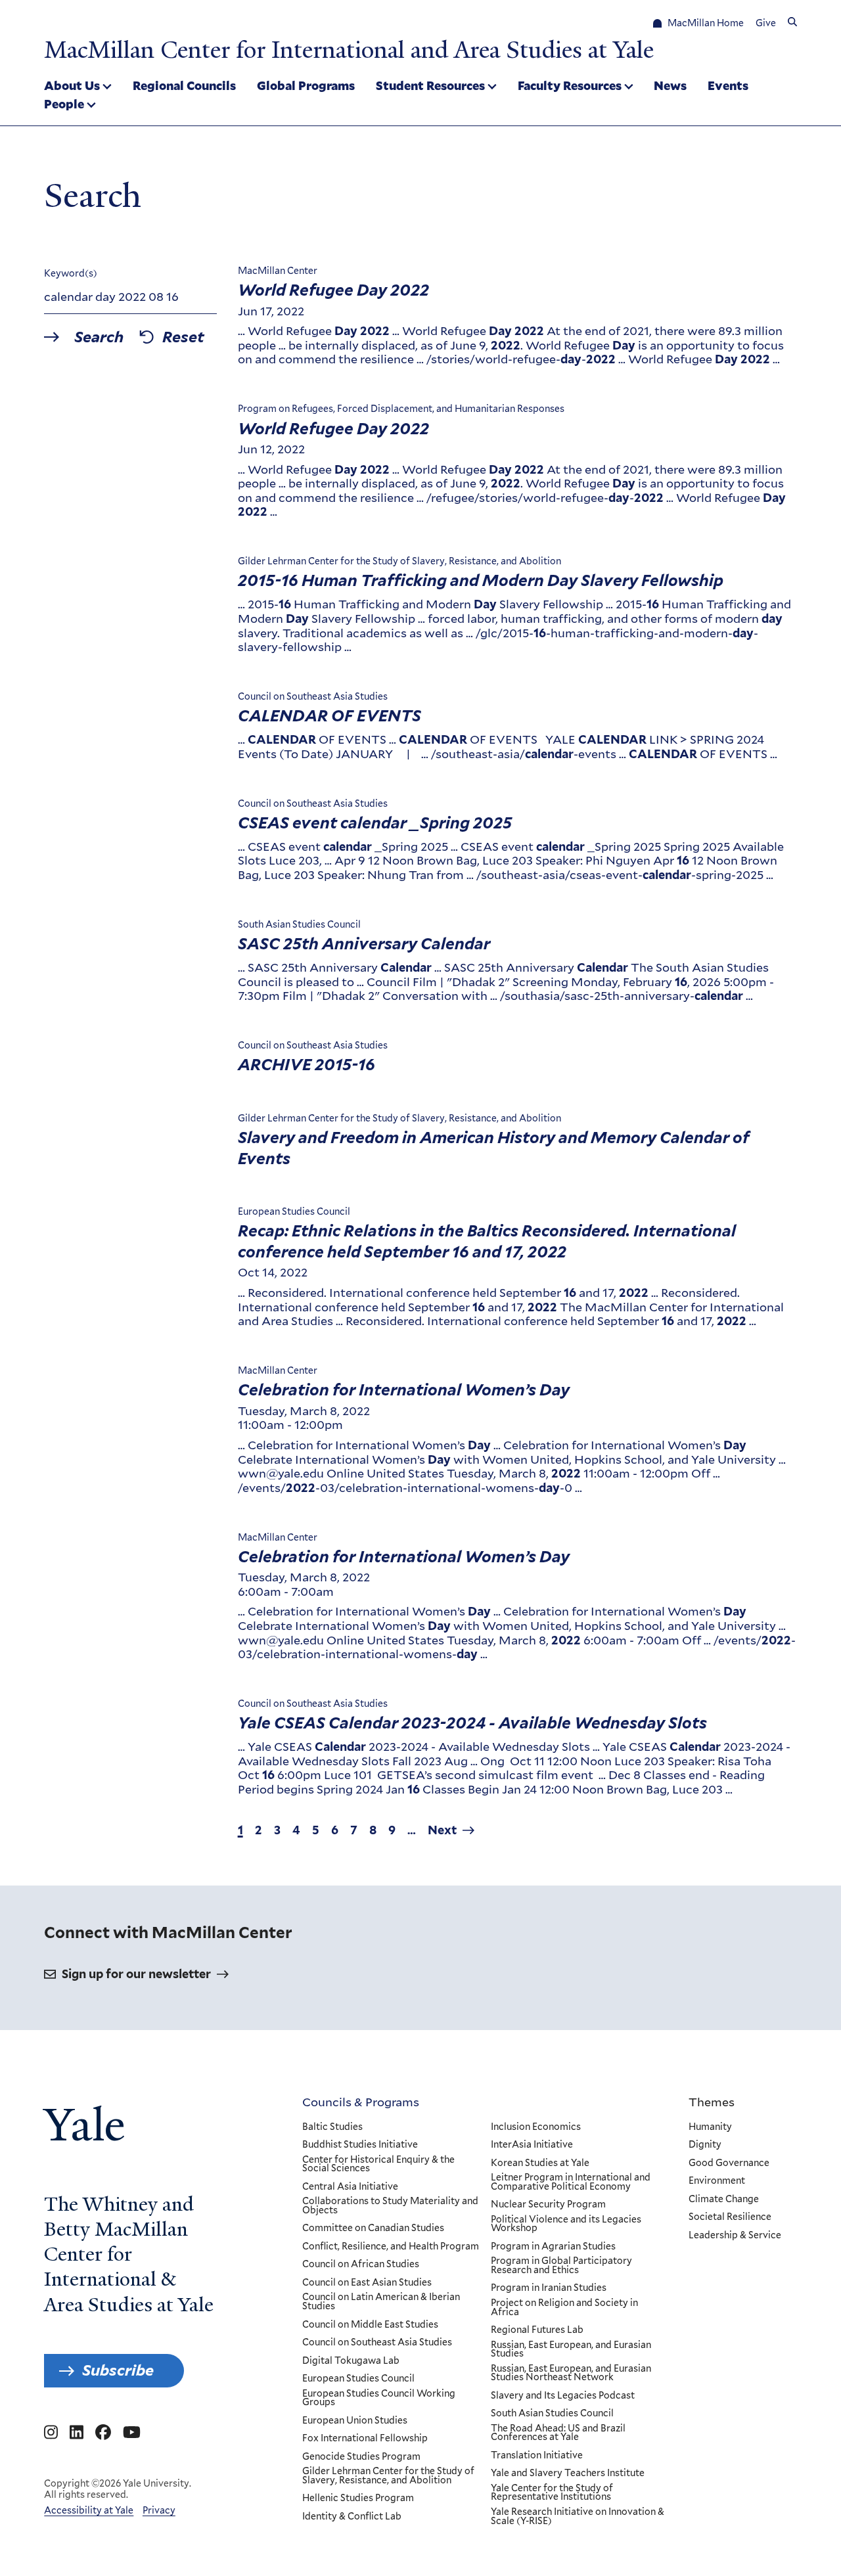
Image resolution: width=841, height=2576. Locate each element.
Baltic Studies (332, 2127)
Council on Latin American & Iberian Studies (381, 2302)
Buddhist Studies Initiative (360, 2145)
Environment (717, 2181)
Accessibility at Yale (89, 2510)
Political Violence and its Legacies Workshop (566, 2224)
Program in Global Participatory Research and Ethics (561, 2266)
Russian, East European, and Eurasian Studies (571, 2350)
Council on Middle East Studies (370, 2325)
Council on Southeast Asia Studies (377, 2343)
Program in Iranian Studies (549, 2288)
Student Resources (430, 85)
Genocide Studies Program (361, 2457)
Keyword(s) (71, 273)
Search (99, 337)
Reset (183, 337)
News (670, 85)
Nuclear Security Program (548, 2205)
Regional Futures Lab (537, 2330)
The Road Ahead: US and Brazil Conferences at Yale (558, 2433)
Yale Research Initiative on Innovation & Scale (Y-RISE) (578, 2517)
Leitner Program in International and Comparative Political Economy (571, 2182)
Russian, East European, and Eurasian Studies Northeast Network (571, 2373)
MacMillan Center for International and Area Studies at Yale (349, 50)
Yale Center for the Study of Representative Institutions (552, 2493)
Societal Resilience (730, 2217)
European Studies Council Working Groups (379, 2398)
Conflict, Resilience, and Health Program (391, 2247)
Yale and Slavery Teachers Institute (568, 2474)
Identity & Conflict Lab (352, 2517)
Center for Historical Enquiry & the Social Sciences (378, 2164)
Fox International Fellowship (365, 2439)
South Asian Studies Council (552, 2414)
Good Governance (729, 2163)
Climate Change (724, 2200)
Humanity (710, 2127)
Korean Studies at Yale (540, 2163)
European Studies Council (358, 2379)
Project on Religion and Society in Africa (564, 2308)
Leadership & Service (735, 2236)
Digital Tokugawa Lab (351, 2361)
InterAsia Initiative (532, 2145)
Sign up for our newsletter (136, 1974)
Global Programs (306, 85)
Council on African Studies (361, 2265)
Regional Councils (184, 85)
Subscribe (118, 2370)
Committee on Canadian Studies (373, 2228)
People (64, 104)
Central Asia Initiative (350, 2187)
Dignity (705, 2145)
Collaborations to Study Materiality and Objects (390, 2206)
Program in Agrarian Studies (553, 2247)
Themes (712, 2102)
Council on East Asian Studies (367, 2283)
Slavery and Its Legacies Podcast (563, 2396)
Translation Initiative (537, 2456)
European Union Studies (355, 2421)
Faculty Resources (570, 85)
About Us (72, 85)
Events (728, 85)
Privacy (159, 2510)
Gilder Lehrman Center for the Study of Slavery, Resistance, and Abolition (388, 2476)
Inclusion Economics (536, 2127)
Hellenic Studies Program (358, 2498)
